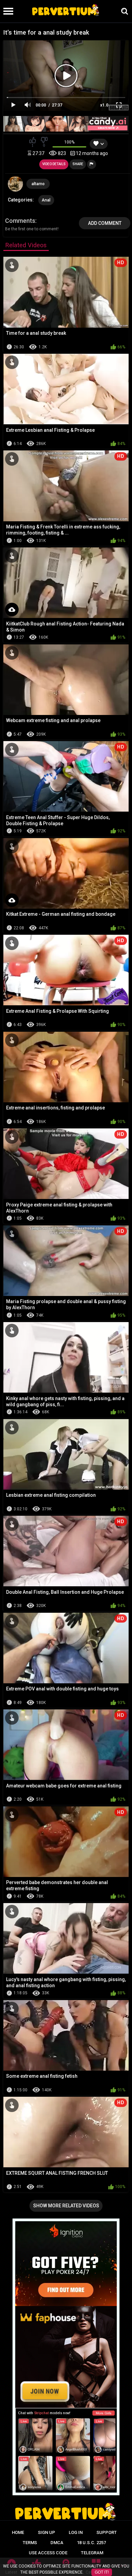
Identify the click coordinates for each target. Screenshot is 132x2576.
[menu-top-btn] (7, 11)
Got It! (102, 2572)
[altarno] (16, 184)
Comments (20, 221)
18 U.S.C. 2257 (91, 2543)
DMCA (57, 2543)
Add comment (105, 223)
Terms (30, 2543)
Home (18, 2532)
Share (78, 164)
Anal (46, 200)
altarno (38, 184)
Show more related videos (66, 2206)
